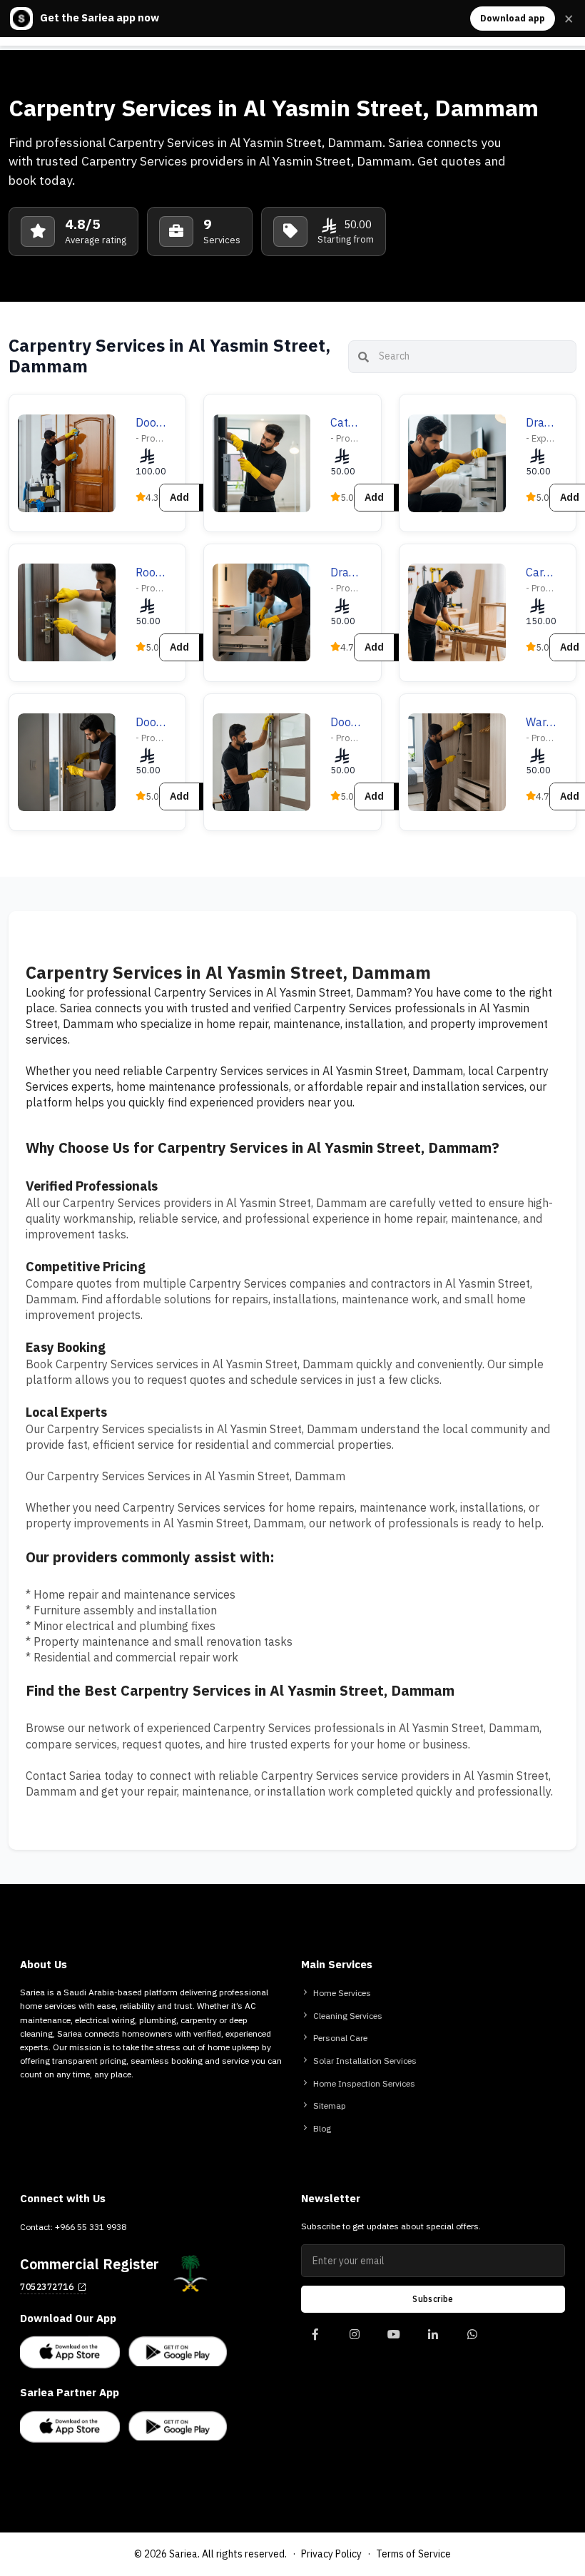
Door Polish (151, 423)
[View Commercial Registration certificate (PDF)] (190, 2274)
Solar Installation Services (365, 2061)
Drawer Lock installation (541, 423)
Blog (322, 2129)
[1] (354, 2341)
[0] (315, 2341)
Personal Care (340, 2038)
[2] (393, 2341)
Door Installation (345, 723)
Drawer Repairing (345, 573)
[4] (472, 2341)
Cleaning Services (348, 2016)
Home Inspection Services (364, 2084)
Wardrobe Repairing (541, 723)
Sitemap (330, 2106)
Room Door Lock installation (151, 573)
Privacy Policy (331, 2554)
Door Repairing (151, 723)
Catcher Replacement (345, 423)
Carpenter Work (541, 573)
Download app (513, 18)
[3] (433, 2341)
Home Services (342, 1993)
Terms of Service (413, 2554)
